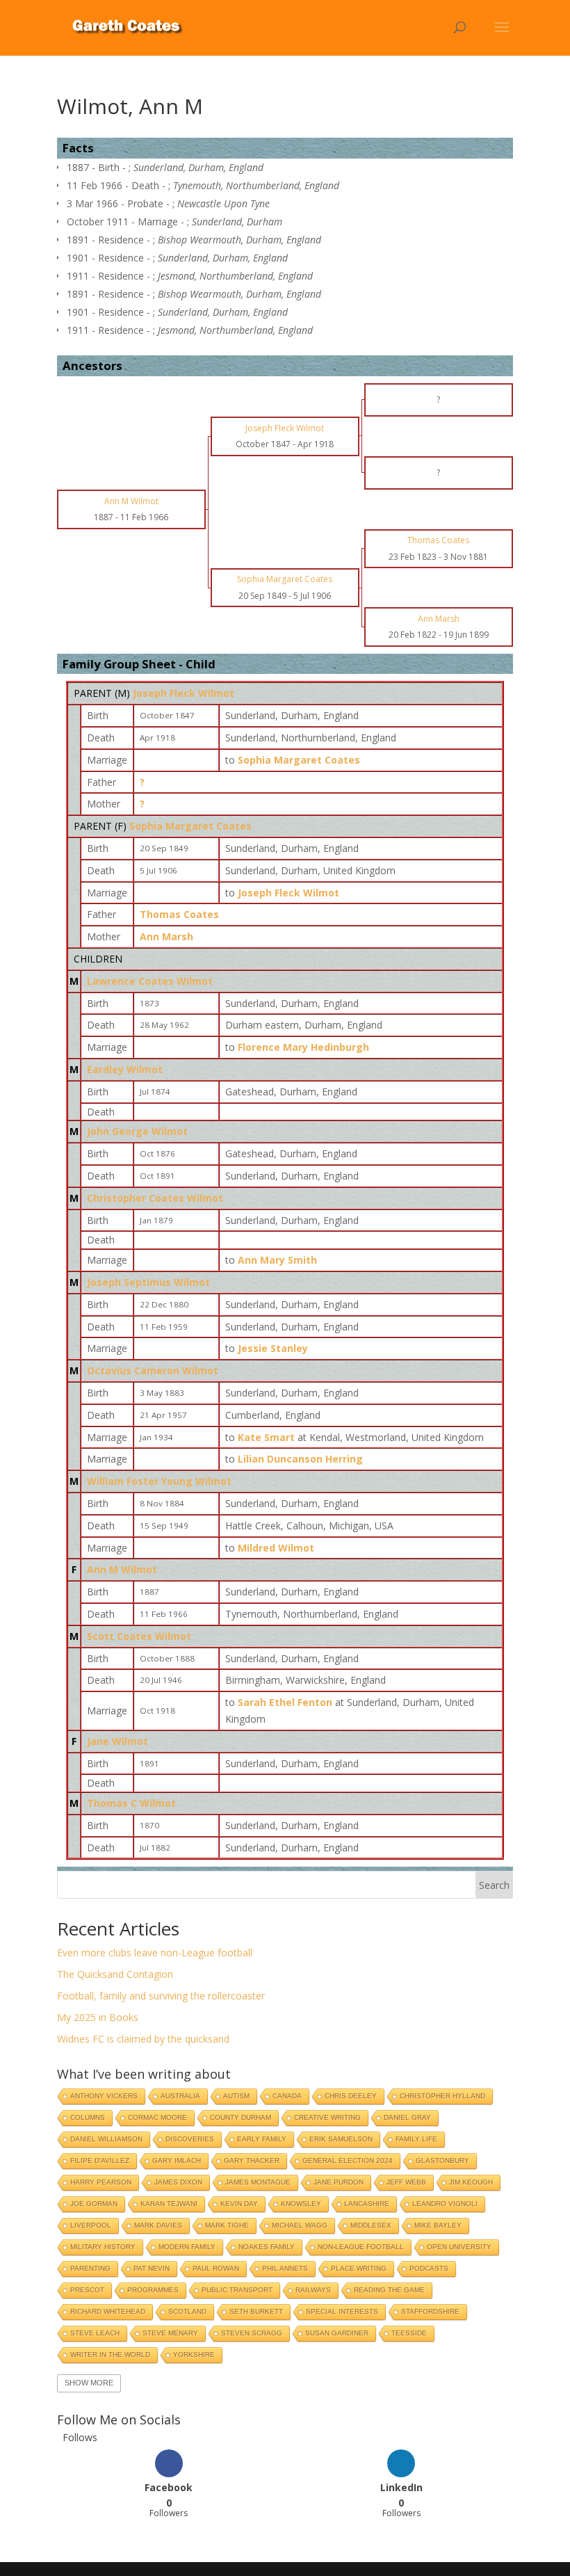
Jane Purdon (339, 2182)
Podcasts (429, 2268)
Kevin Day (239, 2204)
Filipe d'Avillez (100, 2160)
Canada (287, 2096)
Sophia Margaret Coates (190, 826)
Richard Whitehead (108, 2311)
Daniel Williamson (106, 2139)
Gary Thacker (252, 2160)
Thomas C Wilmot (131, 1803)
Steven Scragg (252, 2333)
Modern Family (187, 2247)
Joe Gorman (94, 2204)
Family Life (416, 2139)
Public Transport (237, 2290)
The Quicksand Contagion (115, 1974)
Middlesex (371, 2225)
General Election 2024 (348, 2160)
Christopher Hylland (442, 2096)
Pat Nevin (152, 2268)
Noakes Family (267, 2247)
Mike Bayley (438, 2225)
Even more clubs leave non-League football (155, 1953)
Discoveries (190, 2139)
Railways (313, 2290)
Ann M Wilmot (122, 1569)
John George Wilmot (137, 1131)
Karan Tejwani (169, 2204)
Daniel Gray (407, 2117)
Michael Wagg (300, 2225)
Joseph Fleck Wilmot (184, 693)
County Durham (241, 2117)
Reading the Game (389, 2290)
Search (494, 1885)
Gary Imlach (177, 2160)
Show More (89, 2383)
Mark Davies (158, 2225)
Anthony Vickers (104, 2096)
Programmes (153, 2290)
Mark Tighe (227, 2225)
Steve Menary (170, 2333)
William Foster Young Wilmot (159, 1481)
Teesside (409, 2333)
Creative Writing (327, 2117)
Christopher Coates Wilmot (155, 1198)
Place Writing (359, 2268)
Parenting (90, 2268)
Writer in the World (110, 2354)
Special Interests (342, 2311)
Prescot (87, 2290)
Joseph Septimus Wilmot (148, 1282)
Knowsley (301, 2204)
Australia (180, 2096)
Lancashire (367, 2204)
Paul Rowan (216, 2268)
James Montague (258, 2182)
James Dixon (178, 2182)
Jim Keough (471, 2182)
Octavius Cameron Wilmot (153, 1370)
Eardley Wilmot (125, 1069)
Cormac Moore (157, 2117)
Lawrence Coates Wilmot (150, 981)
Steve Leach (95, 2333)
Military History (103, 2247)
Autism (236, 2096)
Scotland (187, 2311)
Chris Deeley (351, 2096)
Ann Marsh (166, 936)
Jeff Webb (406, 2182)
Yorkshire (194, 2354)
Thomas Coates (179, 914)
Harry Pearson (101, 2182)
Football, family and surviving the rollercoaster (161, 1996)
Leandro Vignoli (445, 2204)
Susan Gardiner (337, 2333)
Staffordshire (430, 2311)
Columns (88, 2117)
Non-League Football (361, 2247)
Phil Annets (285, 2268)
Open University (459, 2247)
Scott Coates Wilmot (139, 1636)
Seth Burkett (256, 2311)
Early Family (262, 2139)
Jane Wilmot (117, 1741)
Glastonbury (442, 2160)
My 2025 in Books (98, 2017)
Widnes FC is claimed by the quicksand (143, 2039)
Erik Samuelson (341, 2139)
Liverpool (91, 2225)
